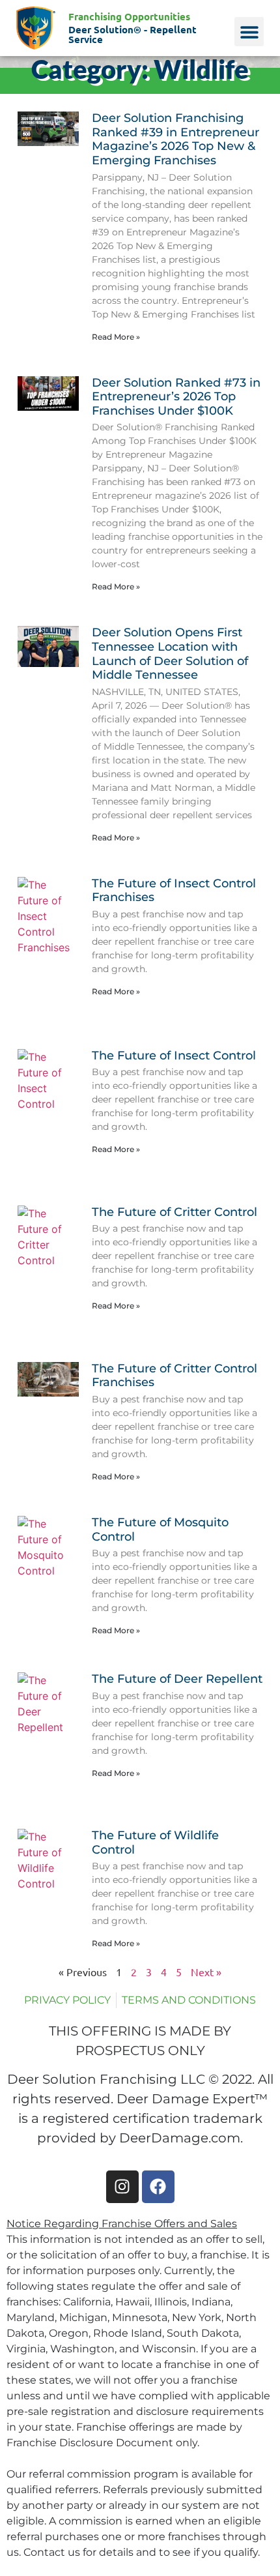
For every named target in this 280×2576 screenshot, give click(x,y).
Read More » (116, 337)
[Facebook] (158, 2187)
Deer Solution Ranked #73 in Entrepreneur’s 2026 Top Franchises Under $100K (176, 397)
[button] (249, 32)
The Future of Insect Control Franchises (174, 891)
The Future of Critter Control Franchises (175, 1376)
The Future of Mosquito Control (160, 1530)
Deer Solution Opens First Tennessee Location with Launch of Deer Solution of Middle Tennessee (170, 654)
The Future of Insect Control (174, 1056)
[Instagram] (122, 2187)
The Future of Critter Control (175, 1212)
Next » (206, 1972)
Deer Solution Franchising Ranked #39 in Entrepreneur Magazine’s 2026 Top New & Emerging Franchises (175, 139)
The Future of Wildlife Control (155, 1843)
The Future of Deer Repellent (177, 1679)
